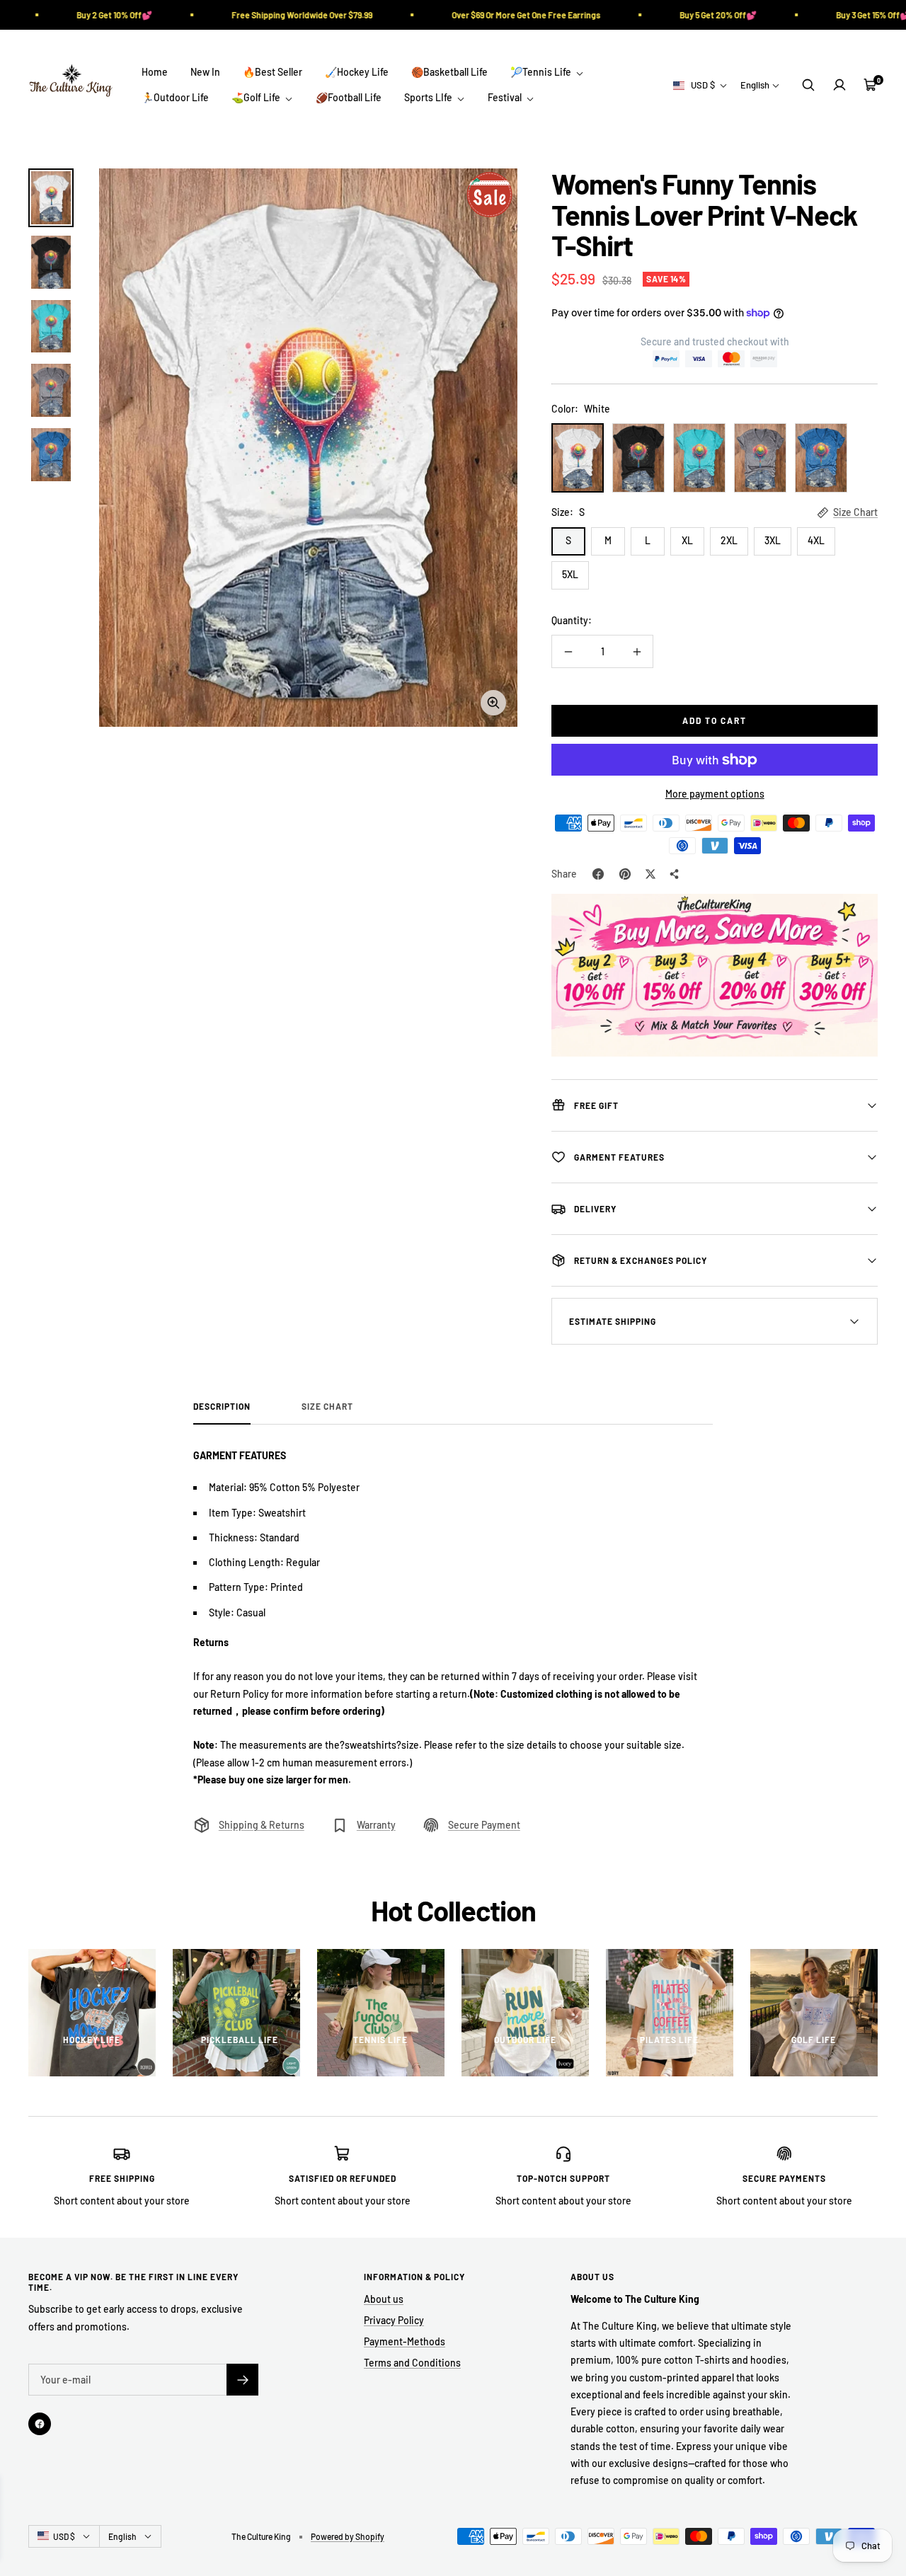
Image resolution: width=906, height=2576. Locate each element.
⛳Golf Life (257, 97)
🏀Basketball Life (449, 72)
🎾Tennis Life (542, 72)
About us (384, 2299)
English (755, 85)
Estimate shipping (613, 1321)
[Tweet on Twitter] (650, 874)
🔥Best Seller (273, 72)
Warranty (376, 1825)
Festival (506, 97)
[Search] (808, 85)
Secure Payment (484, 1825)
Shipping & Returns (262, 1825)
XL (687, 540)
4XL (816, 540)
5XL (570, 574)
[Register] (242, 2380)
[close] (258, 2495)
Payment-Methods (405, 2341)
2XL (729, 540)
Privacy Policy (394, 2320)
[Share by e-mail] (675, 874)
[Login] (839, 85)
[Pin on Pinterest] (625, 874)
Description (222, 1406)
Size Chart (855, 512)
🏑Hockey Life (357, 72)
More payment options (715, 794)
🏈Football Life (349, 97)
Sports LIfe (429, 97)
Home (155, 72)
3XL (773, 540)
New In (205, 72)
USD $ (703, 85)
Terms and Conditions (412, 2363)
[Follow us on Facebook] (40, 2424)
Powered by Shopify (348, 2536)
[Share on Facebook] (598, 874)
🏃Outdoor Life (175, 97)
